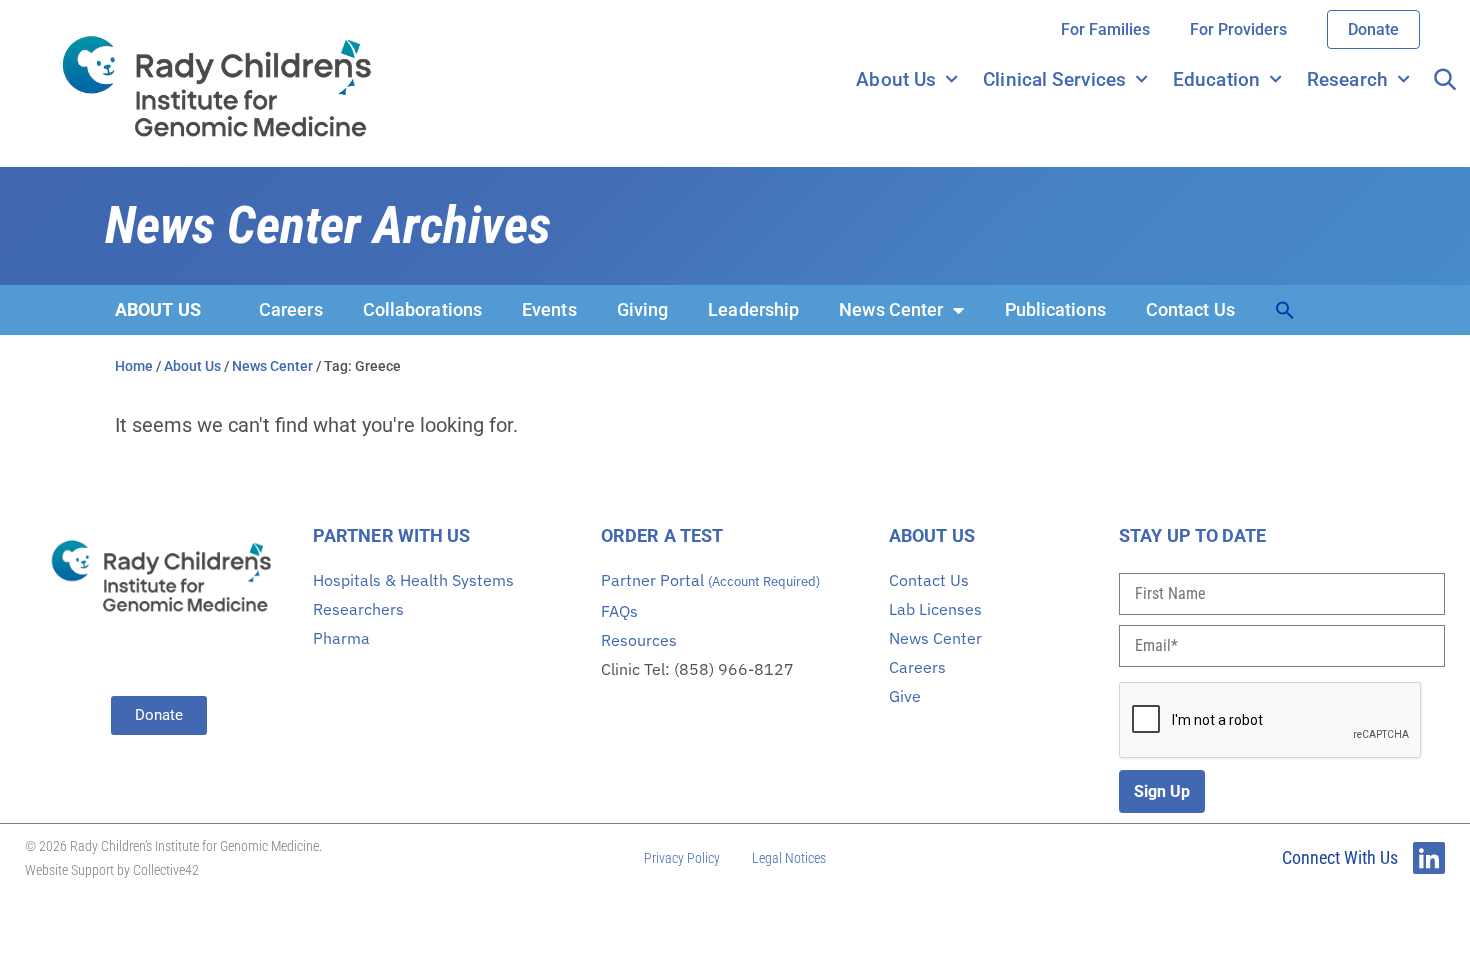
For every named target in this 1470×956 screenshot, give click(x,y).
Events (549, 309)
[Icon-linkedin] (1429, 858)
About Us (896, 79)
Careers (291, 309)
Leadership (753, 309)
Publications (1055, 309)
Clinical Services (1054, 79)
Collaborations (422, 309)
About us (158, 309)
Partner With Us (392, 535)
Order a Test (662, 535)
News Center (891, 309)
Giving (643, 309)
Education (1216, 79)
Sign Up (1162, 791)
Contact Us (1190, 309)
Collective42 (166, 870)
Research (1347, 79)
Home (134, 366)
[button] (1285, 310)
